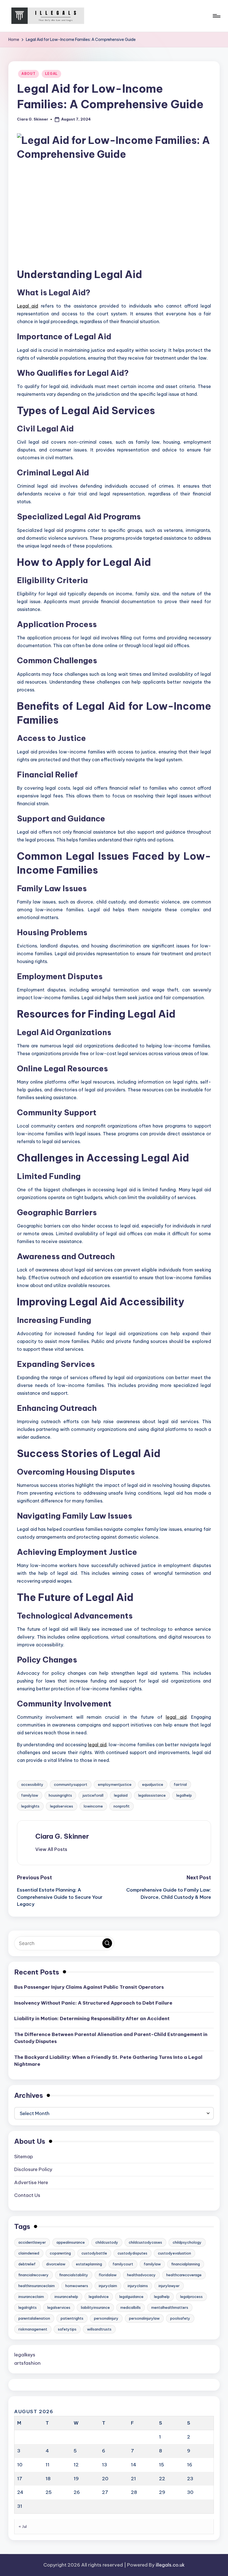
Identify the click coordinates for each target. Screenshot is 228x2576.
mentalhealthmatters (170, 2307)
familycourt (123, 2264)
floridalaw (108, 2275)
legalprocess (191, 2297)
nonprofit (122, 1806)
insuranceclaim (31, 2297)
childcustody (107, 2242)
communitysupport (71, 1784)
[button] (51, 1849)
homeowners (77, 2286)
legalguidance (131, 2297)
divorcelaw (56, 2264)
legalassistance (152, 1795)
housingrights (60, 1795)
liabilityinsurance (95, 2307)
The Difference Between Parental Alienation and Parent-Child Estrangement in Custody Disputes (111, 2038)
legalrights (30, 1806)
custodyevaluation (174, 2253)
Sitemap (24, 2157)
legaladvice (99, 2297)
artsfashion (27, 2363)
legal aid (176, 1717)
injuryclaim (108, 2286)
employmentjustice (115, 1784)
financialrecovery (34, 2275)
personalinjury (106, 2318)
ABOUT (29, 74)
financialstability (74, 2275)
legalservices (62, 1806)
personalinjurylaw (144, 2318)
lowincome (93, 1806)
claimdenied (29, 2253)
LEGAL (52, 74)
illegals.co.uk (170, 2565)
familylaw (30, 1795)
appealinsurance (71, 2242)
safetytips (67, 2329)
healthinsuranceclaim (37, 2286)
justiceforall (93, 1795)
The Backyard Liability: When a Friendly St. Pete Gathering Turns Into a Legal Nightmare (108, 2061)
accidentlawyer (32, 2242)
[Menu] (216, 16)
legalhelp (184, 1795)
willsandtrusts (99, 2329)
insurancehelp (66, 2297)
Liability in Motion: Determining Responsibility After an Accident (92, 2018)
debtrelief (27, 2264)
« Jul (23, 2526)
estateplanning (89, 2264)
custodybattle (94, 2253)
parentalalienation (34, 2318)
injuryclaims (138, 2286)
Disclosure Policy (33, 2169)
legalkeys (25, 2355)
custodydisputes (132, 2253)
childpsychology (187, 2242)
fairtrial (180, 1784)
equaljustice (153, 1784)
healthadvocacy (141, 2275)
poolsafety (180, 2318)
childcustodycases (145, 2242)
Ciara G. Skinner (62, 1836)
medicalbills (131, 2307)
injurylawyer (169, 2286)
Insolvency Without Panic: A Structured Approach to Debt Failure (93, 2003)
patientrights (72, 2318)
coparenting (60, 2253)
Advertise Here (31, 2182)
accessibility (32, 1784)
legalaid (121, 1795)
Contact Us (27, 2195)
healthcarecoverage (184, 2275)
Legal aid (28, 306)
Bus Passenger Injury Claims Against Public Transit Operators (89, 1987)
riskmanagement (33, 2329)
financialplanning (186, 2264)
